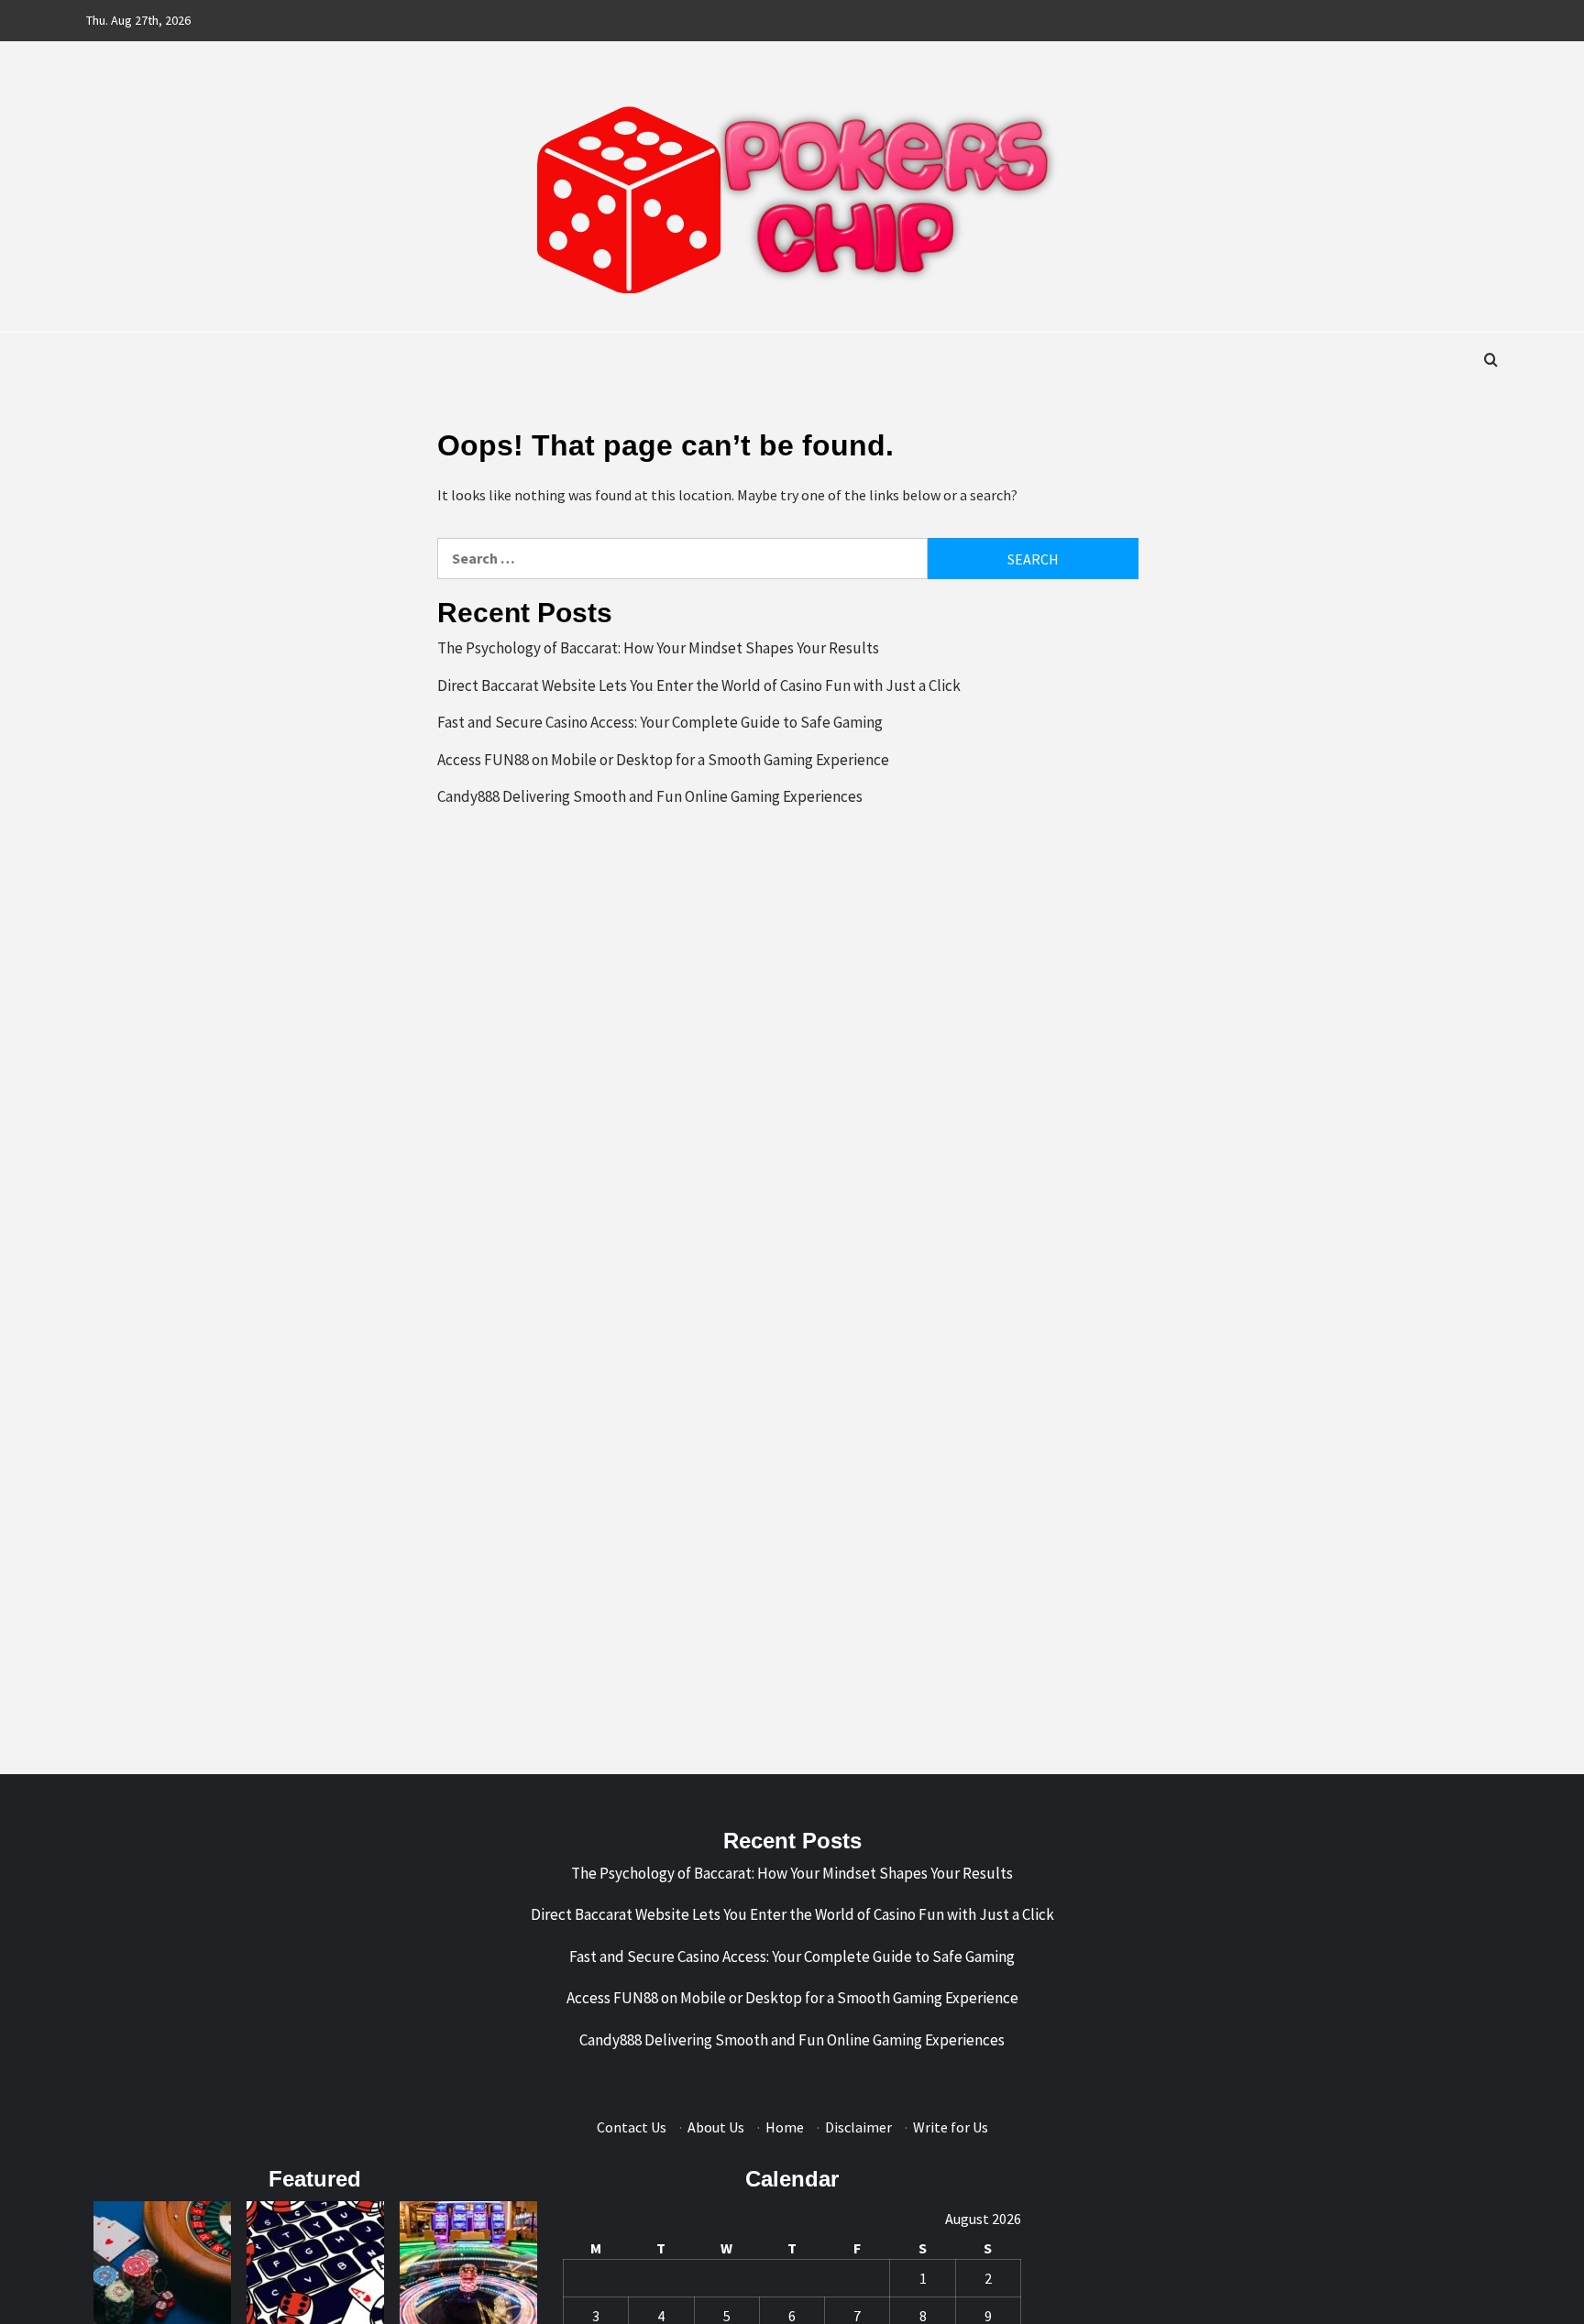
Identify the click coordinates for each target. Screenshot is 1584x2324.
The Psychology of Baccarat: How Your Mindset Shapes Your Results (658, 648)
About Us (716, 2127)
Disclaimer (858, 2127)
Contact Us (632, 2127)
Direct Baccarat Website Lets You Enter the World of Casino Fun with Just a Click (699, 685)
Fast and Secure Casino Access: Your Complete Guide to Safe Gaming (660, 722)
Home (785, 2127)
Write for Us (951, 2127)
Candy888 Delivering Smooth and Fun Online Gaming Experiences (650, 796)
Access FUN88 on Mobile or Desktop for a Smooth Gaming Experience (663, 760)
